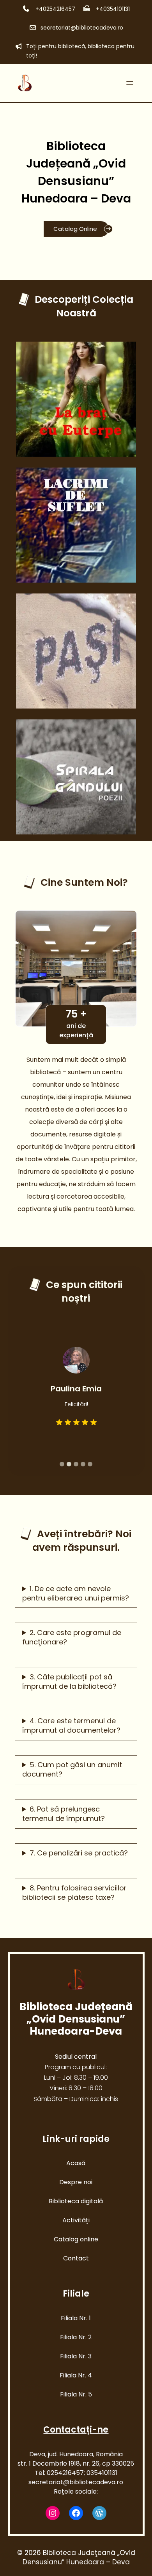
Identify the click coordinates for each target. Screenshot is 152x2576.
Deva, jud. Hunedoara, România (76, 2454)
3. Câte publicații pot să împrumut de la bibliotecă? (69, 1682)
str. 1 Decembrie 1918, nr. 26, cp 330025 (76, 2463)
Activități (76, 2220)
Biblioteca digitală (76, 2201)
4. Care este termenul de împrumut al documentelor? (71, 1726)
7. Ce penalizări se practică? (79, 1853)
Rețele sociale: (76, 2491)
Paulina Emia (76, 1389)
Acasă (76, 2163)
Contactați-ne (76, 2430)
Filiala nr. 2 (76, 2337)
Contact (76, 2258)
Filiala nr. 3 (76, 2356)
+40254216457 (55, 9)
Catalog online (76, 2239)
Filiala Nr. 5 (76, 2394)
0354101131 (102, 2473)
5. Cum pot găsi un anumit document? (72, 1770)
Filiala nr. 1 (76, 2318)
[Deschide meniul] (130, 83)
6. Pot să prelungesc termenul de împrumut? (64, 1814)
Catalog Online (75, 229)
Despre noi (76, 2182)
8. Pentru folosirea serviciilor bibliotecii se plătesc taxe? (74, 1893)
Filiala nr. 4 (76, 2375)
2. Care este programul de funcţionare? (72, 1637)
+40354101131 (112, 9)
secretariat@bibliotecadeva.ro (82, 28)
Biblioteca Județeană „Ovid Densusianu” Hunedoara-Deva (76, 2019)
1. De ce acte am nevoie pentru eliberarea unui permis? (76, 1593)
